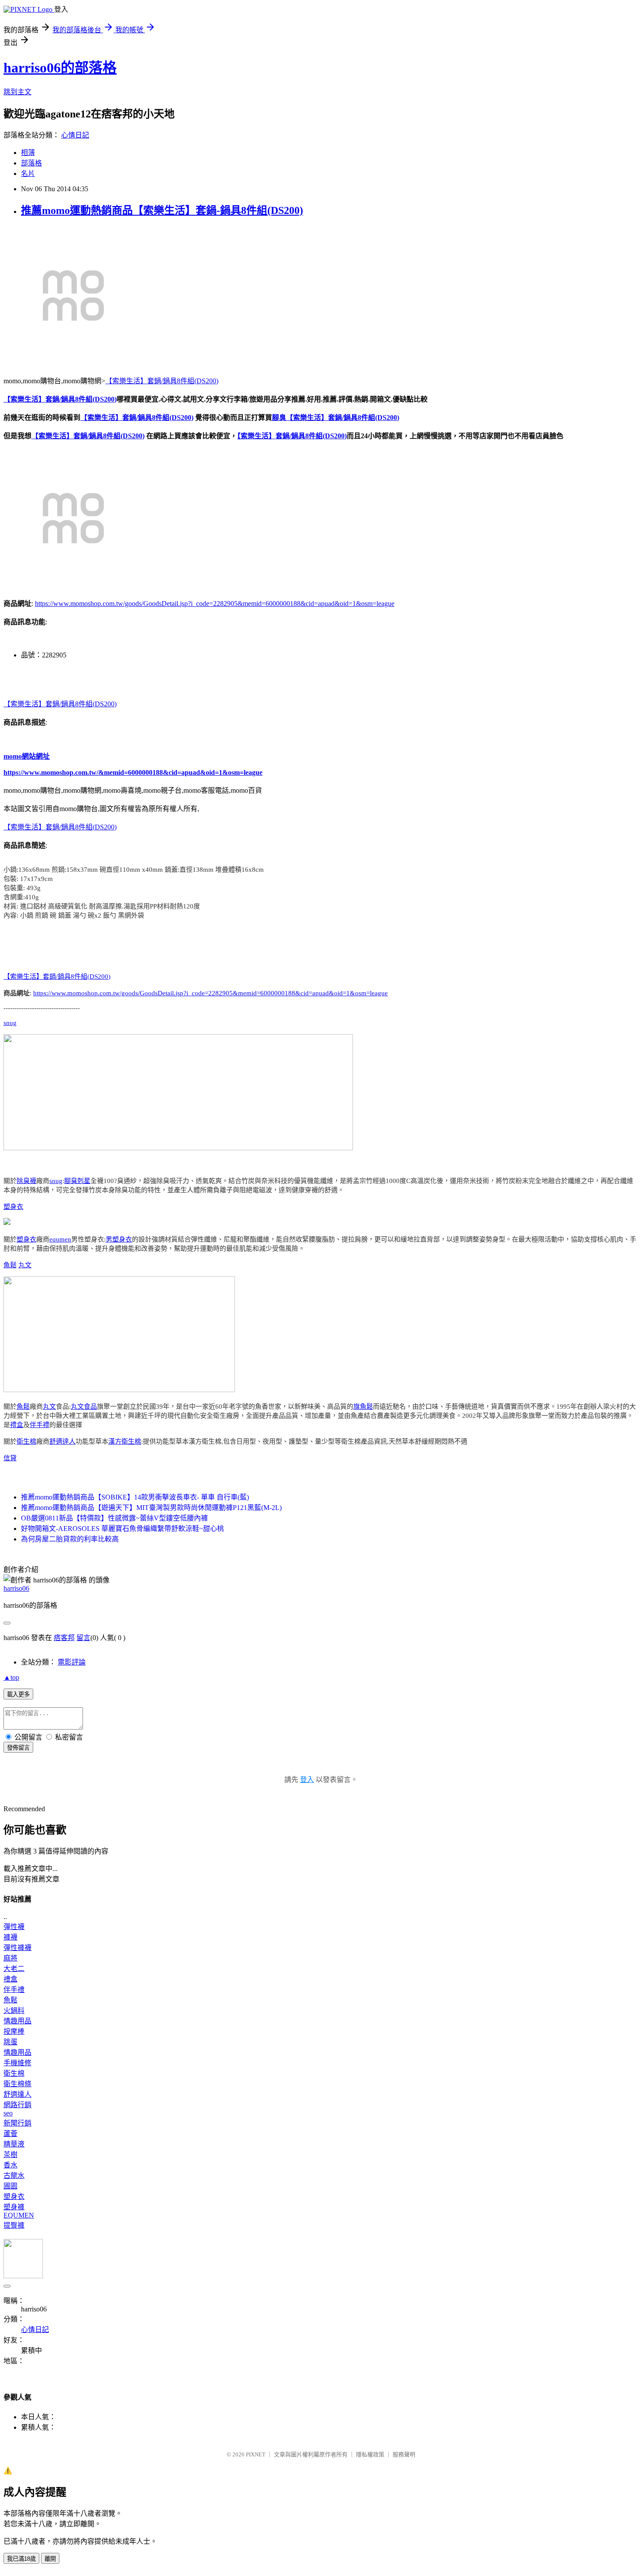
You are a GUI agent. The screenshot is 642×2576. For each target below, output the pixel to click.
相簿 (28, 153)
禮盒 (17, 1425)
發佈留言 (18, 1748)
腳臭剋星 (77, 1181)
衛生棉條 (17, 2084)
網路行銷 (17, 2105)
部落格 (31, 163)
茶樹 (10, 2155)
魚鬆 (10, 1265)
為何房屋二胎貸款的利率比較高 (70, 1539)
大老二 (14, 1969)
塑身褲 (14, 2207)
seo (8, 2113)
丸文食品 (84, 1407)
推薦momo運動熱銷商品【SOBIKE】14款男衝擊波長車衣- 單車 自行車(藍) (135, 1497)
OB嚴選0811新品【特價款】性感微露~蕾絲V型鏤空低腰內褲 (114, 1518)
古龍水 (14, 2175)
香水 (10, 2165)
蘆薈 (10, 2134)
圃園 (10, 2186)
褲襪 (10, 1937)
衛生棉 (26, 1441)
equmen (60, 1239)
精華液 (14, 2144)
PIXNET (256, 2454)
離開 (50, 2559)
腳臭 (279, 418)
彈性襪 (14, 1927)
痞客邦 (64, 1638)
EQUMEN (19, 2215)
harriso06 (16, 1588)
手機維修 (17, 2063)
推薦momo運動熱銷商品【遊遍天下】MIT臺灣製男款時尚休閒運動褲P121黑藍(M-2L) (151, 1508)
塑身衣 (13, 1207)
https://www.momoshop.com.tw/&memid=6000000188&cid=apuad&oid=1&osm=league (133, 772)
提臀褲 (14, 2225)
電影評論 (72, 1662)
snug (10, 1023)
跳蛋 (10, 2042)
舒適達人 (62, 1441)
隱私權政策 (370, 2454)
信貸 (10, 1458)
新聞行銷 (17, 2123)
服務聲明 (404, 2454)
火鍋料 (14, 2010)
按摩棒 (14, 2031)
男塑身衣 (119, 1239)
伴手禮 (40, 1425)
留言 (83, 1638)
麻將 (10, 1958)
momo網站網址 (27, 756)
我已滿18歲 (21, 2559)
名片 (28, 174)
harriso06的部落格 (60, 68)
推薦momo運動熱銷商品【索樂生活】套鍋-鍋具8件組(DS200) (162, 210)
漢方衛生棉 (125, 1441)
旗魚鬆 (363, 1407)
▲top (11, 1677)
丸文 (25, 1265)
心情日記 (75, 135)
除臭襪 (26, 1181)
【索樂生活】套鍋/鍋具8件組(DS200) (162, 381)
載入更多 (18, 1694)
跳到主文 (17, 92)
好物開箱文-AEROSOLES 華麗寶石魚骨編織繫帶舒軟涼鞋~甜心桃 (123, 1529)
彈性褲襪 (17, 1948)
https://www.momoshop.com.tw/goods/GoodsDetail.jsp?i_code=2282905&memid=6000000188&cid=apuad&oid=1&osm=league (215, 604)
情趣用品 (17, 2021)
